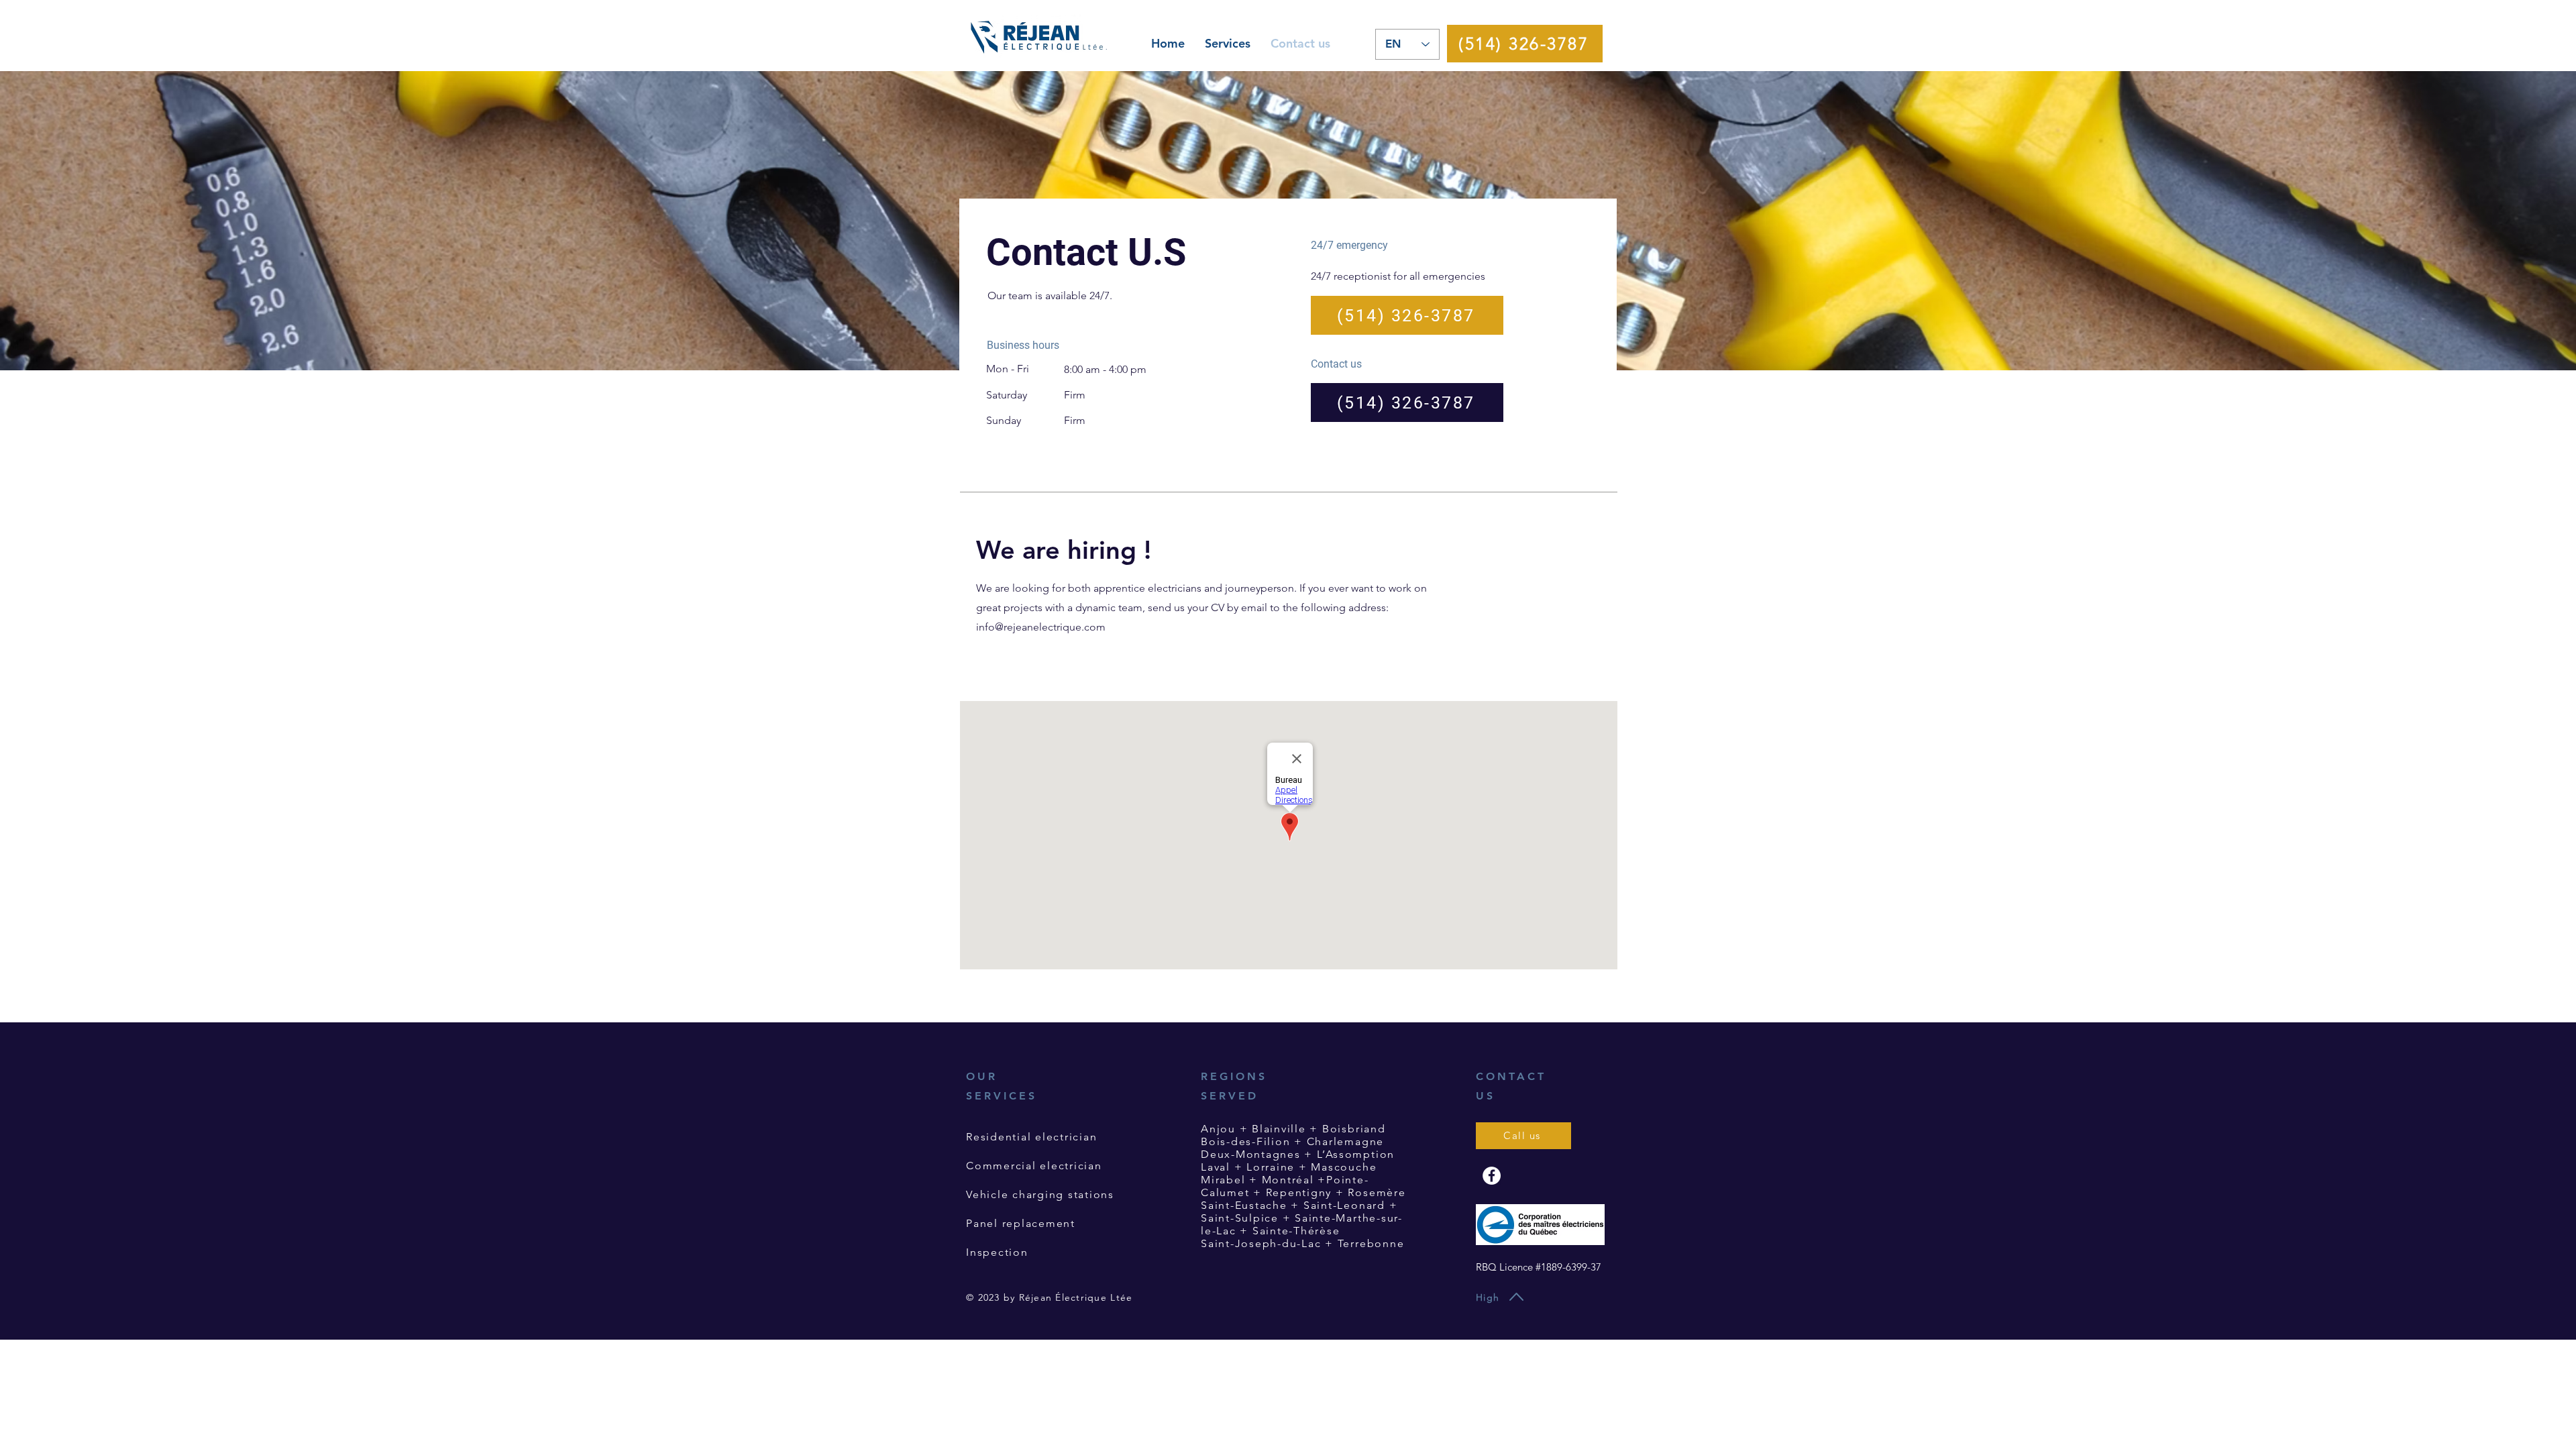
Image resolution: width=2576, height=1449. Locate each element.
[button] (1228, 44)
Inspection (997, 1252)
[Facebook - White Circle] (1492, 1176)
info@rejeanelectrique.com (1041, 627)
